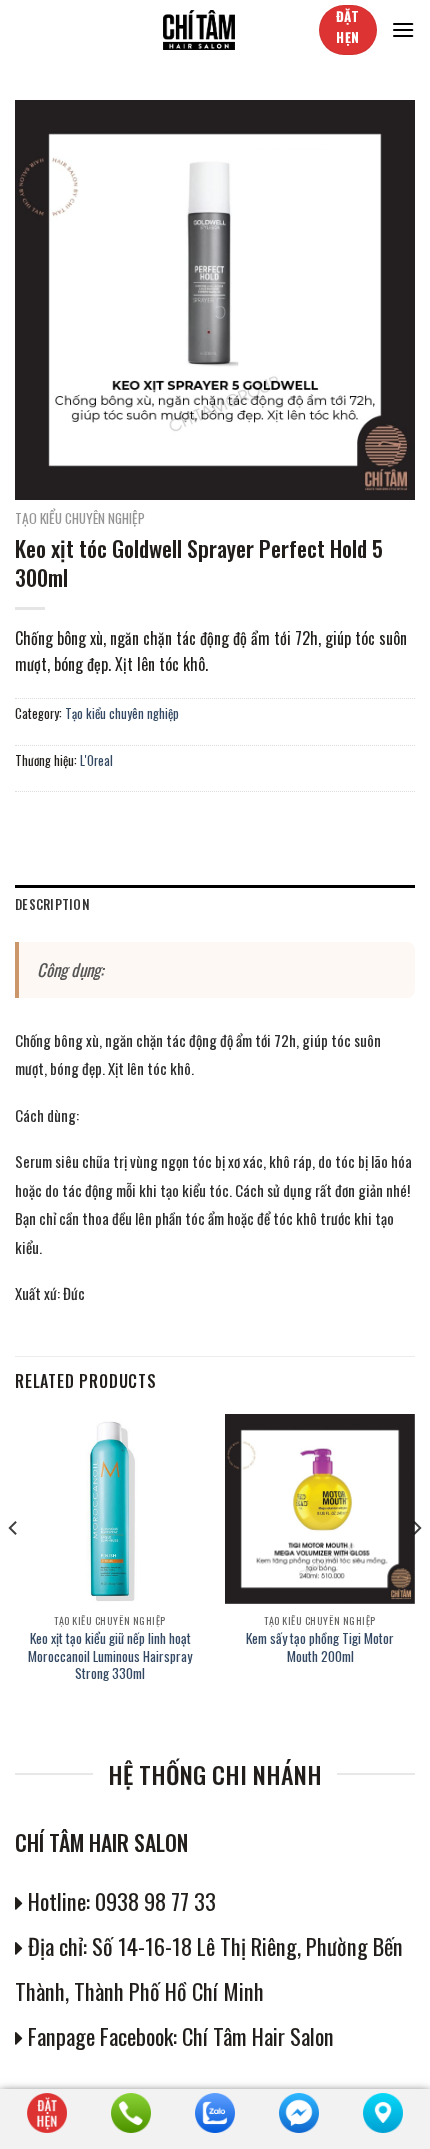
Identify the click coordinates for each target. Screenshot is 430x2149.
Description (52, 904)
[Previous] (14, 1567)
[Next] (416, 1567)
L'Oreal (96, 760)
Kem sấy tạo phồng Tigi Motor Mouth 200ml (320, 1647)
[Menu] (403, 29)
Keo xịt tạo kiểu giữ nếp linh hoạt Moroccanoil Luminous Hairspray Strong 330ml (110, 1656)
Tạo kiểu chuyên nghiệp (80, 518)
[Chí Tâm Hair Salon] (199, 30)
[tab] (215, 905)
